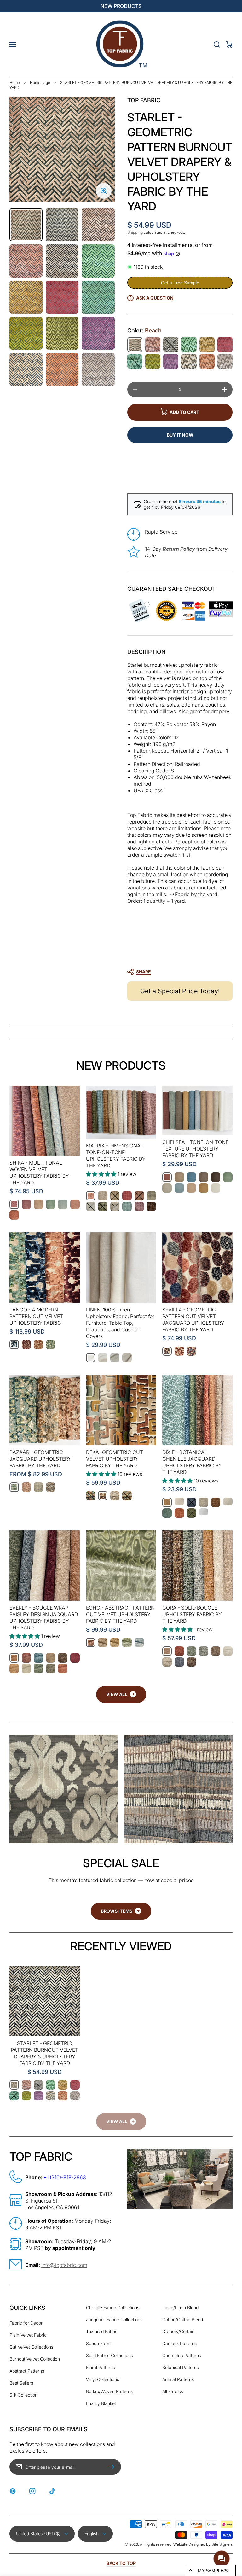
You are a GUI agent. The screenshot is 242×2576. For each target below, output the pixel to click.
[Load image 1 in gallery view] (26, 225)
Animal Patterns (178, 2379)
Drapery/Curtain (178, 2331)
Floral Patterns (101, 2367)
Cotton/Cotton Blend (183, 2319)
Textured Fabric (102, 2331)
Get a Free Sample (180, 283)
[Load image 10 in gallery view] (26, 333)
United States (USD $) (38, 2534)
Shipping (135, 232)
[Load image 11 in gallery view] (62, 333)
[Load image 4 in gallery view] (26, 261)
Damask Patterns (179, 2343)
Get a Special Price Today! (180, 991)
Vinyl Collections (103, 2379)
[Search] (217, 44)
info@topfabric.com (64, 2265)
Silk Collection (23, 2395)
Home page (40, 82)
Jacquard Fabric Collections (114, 2319)
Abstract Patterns (27, 2371)
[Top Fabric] (121, 44)
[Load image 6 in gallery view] (98, 261)
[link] (121, 2121)
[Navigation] (13, 44)
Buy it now (180, 435)
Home (15, 82)
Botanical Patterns (181, 2367)
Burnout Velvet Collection (35, 2359)
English (92, 2534)
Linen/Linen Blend (180, 2307)
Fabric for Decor (26, 2323)
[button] (177, 972)
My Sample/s (213, 2571)
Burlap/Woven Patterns (109, 2391)
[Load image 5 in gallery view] (62, 261)
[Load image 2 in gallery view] (62, 225)
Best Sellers (21, 2383)
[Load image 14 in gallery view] (62, 370)
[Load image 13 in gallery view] (26, 370)
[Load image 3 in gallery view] (98, 225)
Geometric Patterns (182, 2355)
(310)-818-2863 (68, 2177)
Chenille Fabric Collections (113, 2307)
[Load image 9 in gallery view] (98, 297)
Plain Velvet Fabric (28, 2335)
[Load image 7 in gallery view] (26, 297)
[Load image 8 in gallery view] (62, 297)
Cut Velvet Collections (31, 2347)
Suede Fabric (99, 2343)
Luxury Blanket (101, 2403)
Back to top (121, 2563)
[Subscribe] (113, 2467)
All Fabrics (173, 2391)
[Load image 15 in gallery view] (98, 370)
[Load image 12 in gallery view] (98, 333)
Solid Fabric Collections (109, 2355)
